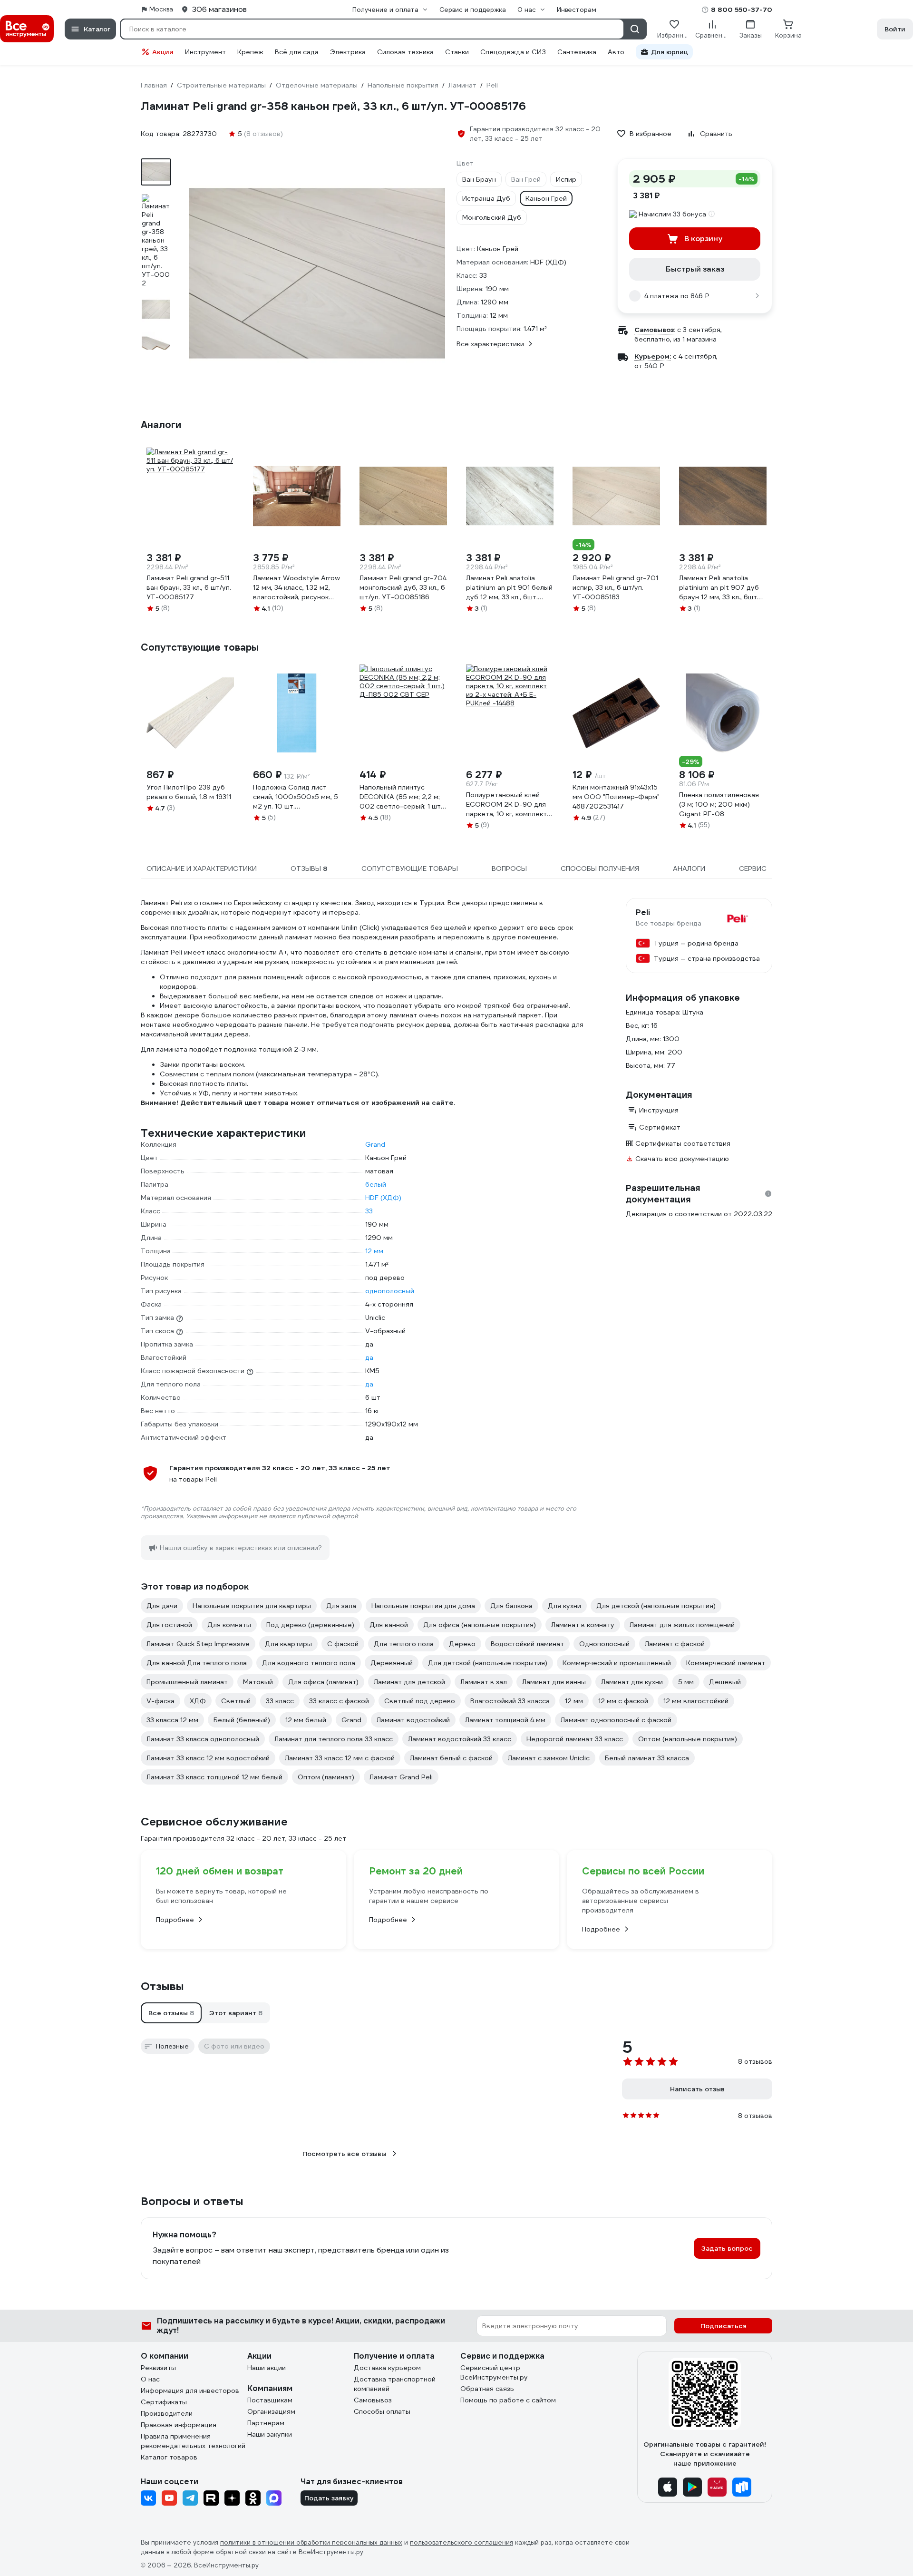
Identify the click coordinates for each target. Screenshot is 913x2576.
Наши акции (267, 2368)
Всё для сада (297, 52)
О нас (150, 2379)
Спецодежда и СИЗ (513, 52)
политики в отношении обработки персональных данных (311, 2542)
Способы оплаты (382, 2411)
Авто (616, 52)
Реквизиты (158, 2368)
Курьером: (653, 356)
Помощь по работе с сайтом (508, 2400)
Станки (457, 52)
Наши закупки (270, 2434)
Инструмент (205, 52)
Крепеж (250, 52)
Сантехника (577, 52)
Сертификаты (164, 2402)
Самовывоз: (655, 330)
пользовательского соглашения (461, 2542)
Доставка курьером (387, 2368)
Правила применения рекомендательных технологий (193, 2441)
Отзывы (162, 1986)
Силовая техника (405, 52)
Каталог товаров (169, 2457)
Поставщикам (270, 2400)
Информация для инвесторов (190, 2391)
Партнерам (266, 2423)
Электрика (348, 52)
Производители (167, 2413)
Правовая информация (179, 2425)
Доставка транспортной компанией (395, 2384)
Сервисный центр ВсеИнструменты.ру (494, 2372)
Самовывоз (373, 2400)
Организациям (271, 2411)
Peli (643, 913)
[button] (171, 2013)
